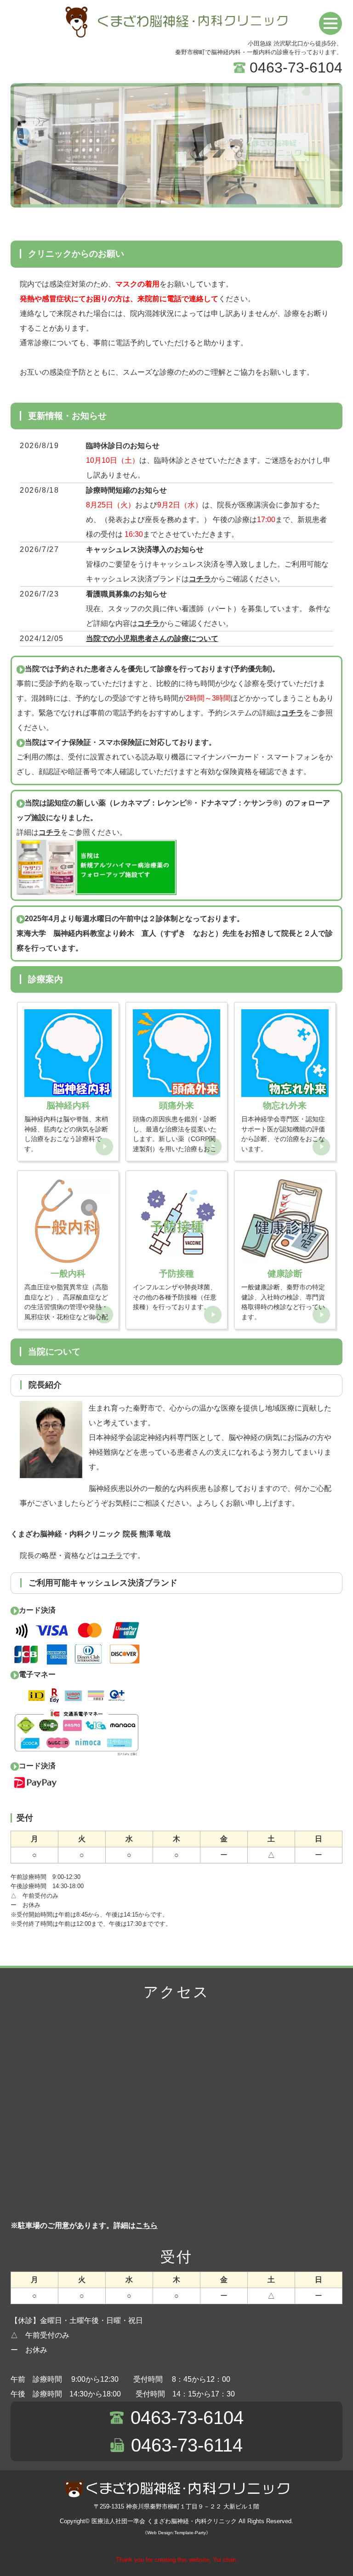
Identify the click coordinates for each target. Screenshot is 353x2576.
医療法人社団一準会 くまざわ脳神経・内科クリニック (164, 2521)
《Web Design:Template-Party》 (176, 2533)
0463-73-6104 (296, 67)
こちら (147, 2225)
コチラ (200, 579)
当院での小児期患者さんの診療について (152, 638)
